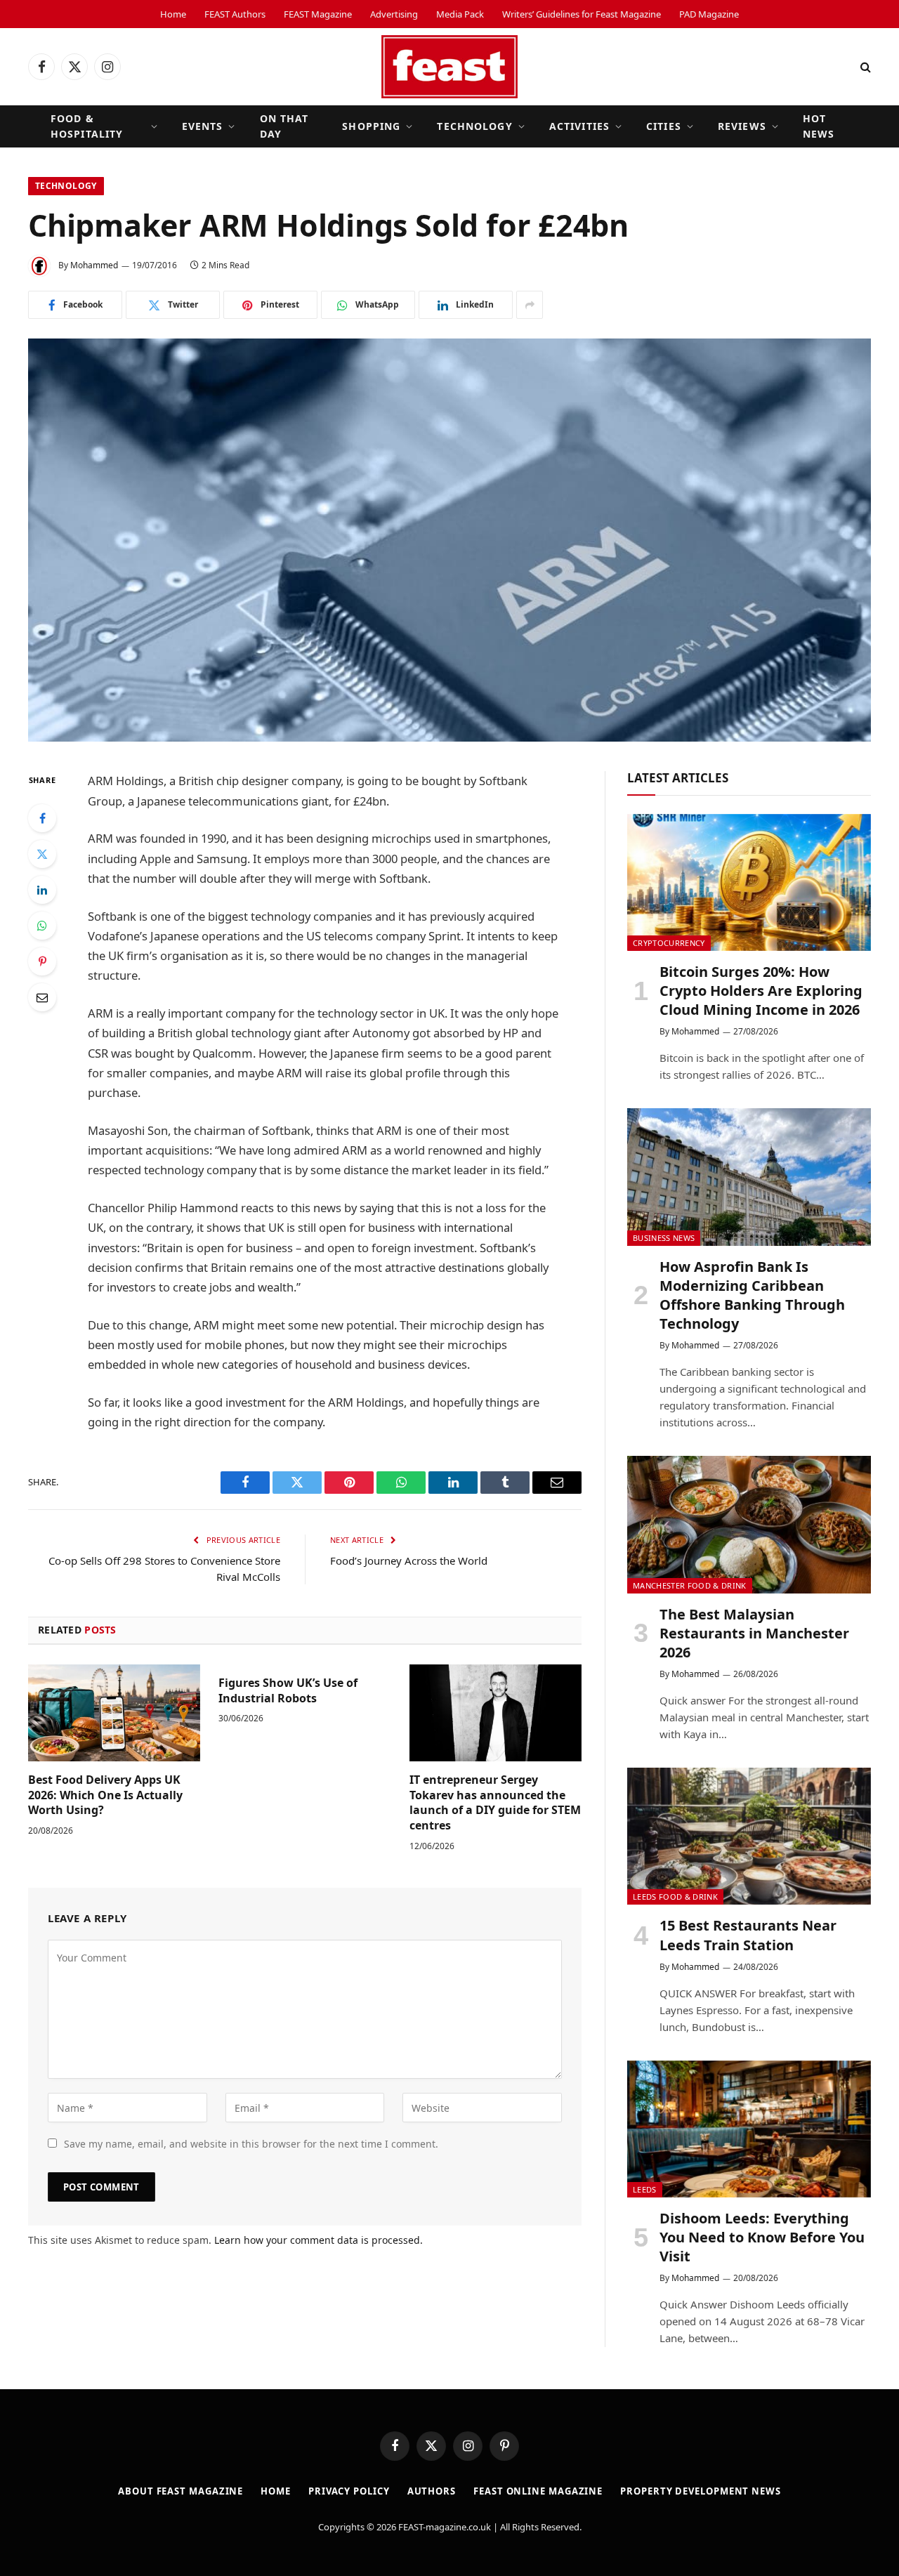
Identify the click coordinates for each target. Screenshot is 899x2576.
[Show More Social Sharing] (530, 305)
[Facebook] (42, 818)
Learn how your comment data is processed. (319, 2240)
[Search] (864, 67)
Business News (664, 1238)
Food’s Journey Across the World (409, 1560)
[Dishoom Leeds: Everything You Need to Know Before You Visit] (749, 2129)
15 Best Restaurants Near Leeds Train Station (748, 1935)
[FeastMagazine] (449, 67)
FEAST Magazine (318, 14)
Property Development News (701, 2491)
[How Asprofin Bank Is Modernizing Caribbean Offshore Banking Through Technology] (749, 1177)
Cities (664, 126)
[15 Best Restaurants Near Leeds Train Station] (749, 1836)
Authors (432, 2491)
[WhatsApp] (42, 926)
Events (203, 126)
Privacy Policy (349, 2491)
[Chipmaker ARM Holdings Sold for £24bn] (449, 540)
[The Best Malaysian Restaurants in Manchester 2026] (749, 1524)
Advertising (394, 14)
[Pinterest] (42, 961)
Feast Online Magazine (538, 2491)
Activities (579, 126)
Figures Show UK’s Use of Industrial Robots (288, 1691)
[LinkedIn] (42, 890)
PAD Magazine (709, 14)
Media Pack (460, 14)
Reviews (742, 126)
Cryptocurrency (669, 943)
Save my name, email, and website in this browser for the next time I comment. (251, 2144)
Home (173, 14)
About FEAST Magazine (181, 2491)
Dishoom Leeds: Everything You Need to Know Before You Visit (762, 2237)
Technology (474, 126)
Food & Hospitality (87, 126)
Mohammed (94, 265)
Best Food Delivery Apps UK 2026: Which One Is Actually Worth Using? (105, 1795)
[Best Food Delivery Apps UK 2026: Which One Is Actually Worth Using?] (114, 1713)
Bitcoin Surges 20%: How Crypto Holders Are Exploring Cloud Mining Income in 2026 (761, 991)
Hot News (819, 126)
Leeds (645, 2189)
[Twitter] (42, 854)
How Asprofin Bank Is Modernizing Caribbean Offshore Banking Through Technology (752, 1295)
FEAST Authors (235, 14)
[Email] (42, 997)
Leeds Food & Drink (675, 1897)
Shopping (371, 126)
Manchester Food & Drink (690, 1585)
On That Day (284, 126)
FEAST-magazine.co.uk (445, 2527)
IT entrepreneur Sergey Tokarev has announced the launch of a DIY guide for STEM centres (495, 1803)
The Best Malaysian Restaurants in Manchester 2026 (754, 1633)
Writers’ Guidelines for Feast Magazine (582, 14)
